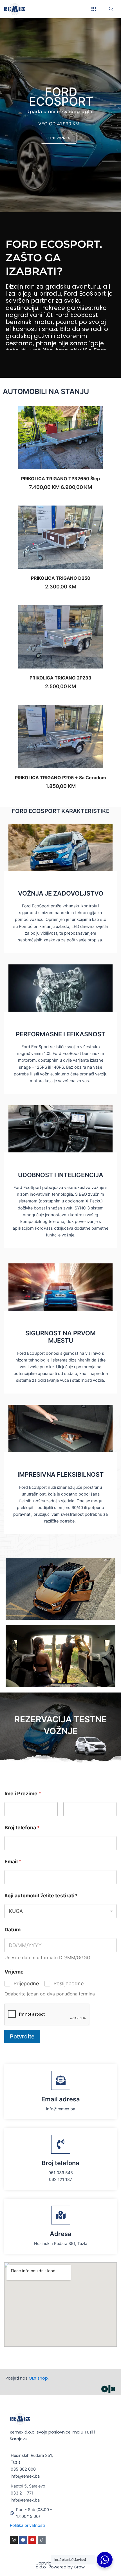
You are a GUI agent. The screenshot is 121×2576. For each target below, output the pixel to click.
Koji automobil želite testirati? (41, 1896)
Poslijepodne (69, 1983)
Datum (13, 1930)
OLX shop (38, 2378)
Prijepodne (26, 1983)
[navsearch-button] (111, 9)
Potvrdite (22, 2036)
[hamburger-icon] (94, 9)
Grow (79, 2567)
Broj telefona (22, 1828)
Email (13, 1862)
